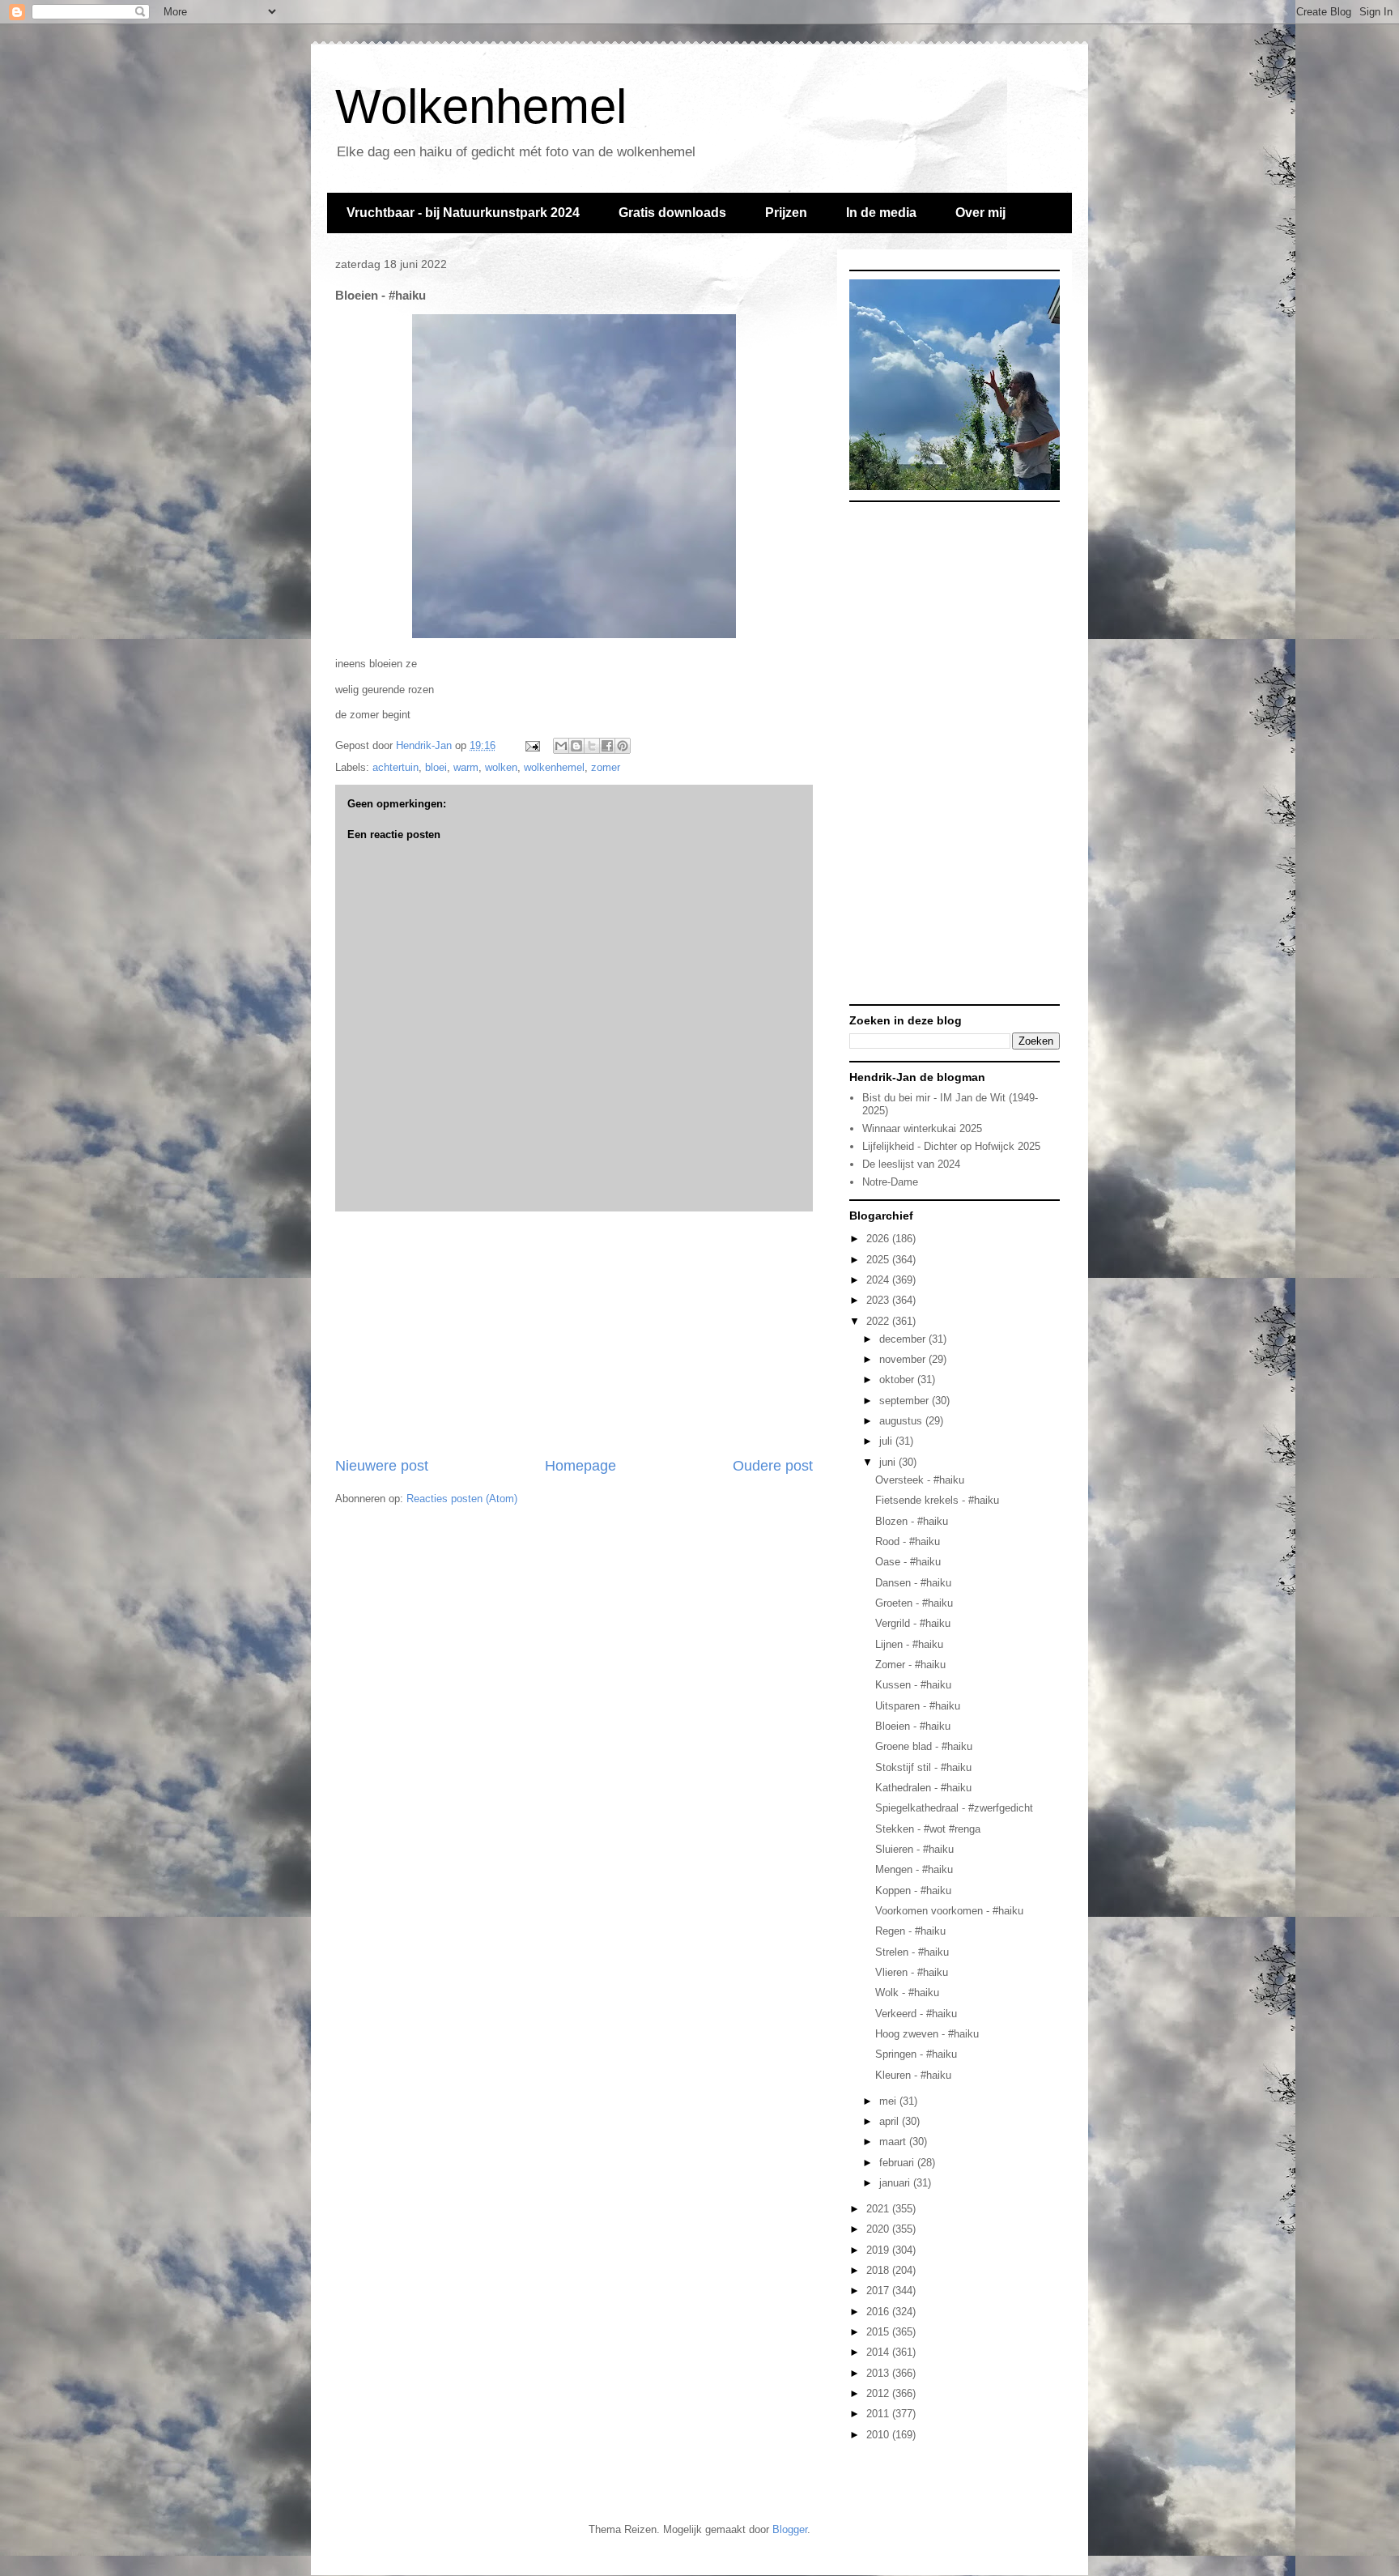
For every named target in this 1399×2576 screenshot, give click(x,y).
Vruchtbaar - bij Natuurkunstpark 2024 (463, 213)
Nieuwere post (382, 1466)
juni (889, 1462)
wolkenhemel (554, 767)
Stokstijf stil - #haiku (923, 1767)
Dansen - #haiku (913, 1583)
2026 (879, 1239)
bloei (436, 767)
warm (466, 767)
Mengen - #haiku (914, 1869)
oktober (898, 1380)
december (904, 1339)
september (906, 1401)
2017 (879, 2291)
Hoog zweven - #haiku (927, 2034)
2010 (879, 2435)
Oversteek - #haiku (920, 1480)
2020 (879, 2229)
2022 (879, 1321)
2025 (879, 1260)
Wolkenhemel (481, 106)
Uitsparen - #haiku (918, 1706)
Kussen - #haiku (913, 1685)
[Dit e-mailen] (561, 746)
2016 (879, 2312)
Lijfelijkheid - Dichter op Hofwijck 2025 (951, 1146)
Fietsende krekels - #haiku (937, 1500)
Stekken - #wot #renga (928, 1829)
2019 (879, 2250)
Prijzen (786, 213)
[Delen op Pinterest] (623, 746)
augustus (902, 1421)
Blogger (790, 2529)
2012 (879, 2393)
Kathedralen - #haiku (923, 1788)
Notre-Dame (890, 1182)
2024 (879, 1280)
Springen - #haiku (916, 2054)
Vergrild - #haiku (913, 1623)
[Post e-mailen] (532, 745)
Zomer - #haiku (910, 1665)
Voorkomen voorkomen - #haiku (949, 1911)
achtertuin (395, 767)
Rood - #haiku (908, 1541)
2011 (879, 2414)
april (891, 2121)
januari (896, 2183)
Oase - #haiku (908, 1562)
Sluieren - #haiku (914, 1849)
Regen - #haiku (910, 1931)
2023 (879, 1300)
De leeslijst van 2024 (911, 1164)
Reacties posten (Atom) (462, 1499)
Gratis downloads (672, 213)
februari (898, 2163)
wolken (501, 767)
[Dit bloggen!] (576, 746)
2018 (879, 2270)
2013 (879, 2373)
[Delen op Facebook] (607, 746)
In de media (881, 213)
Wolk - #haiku (907, 1993)
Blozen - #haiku (912, 1521)
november (904, 1359)
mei (889, 2101)
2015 (879, 2332)
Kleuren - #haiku (913, 2075)
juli (887, 1441)
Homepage (580, 1466)
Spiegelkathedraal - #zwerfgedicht (954, 1808)
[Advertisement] (574, 1334)
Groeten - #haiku (914, 1603)
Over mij (980, 213)
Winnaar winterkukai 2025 (922, 1128)
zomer (606, 767)
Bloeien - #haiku (913, 1726)
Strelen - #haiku (912, 1952)
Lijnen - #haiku (909, 1644)
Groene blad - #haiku (924, 1746)
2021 (879, 2209)
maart (894, 2142)
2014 (879, 2352)
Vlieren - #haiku (912, 1972)
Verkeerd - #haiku (916, 2014)
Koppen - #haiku (913, 1890)
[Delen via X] (592, 746)
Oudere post (773, 1466)
